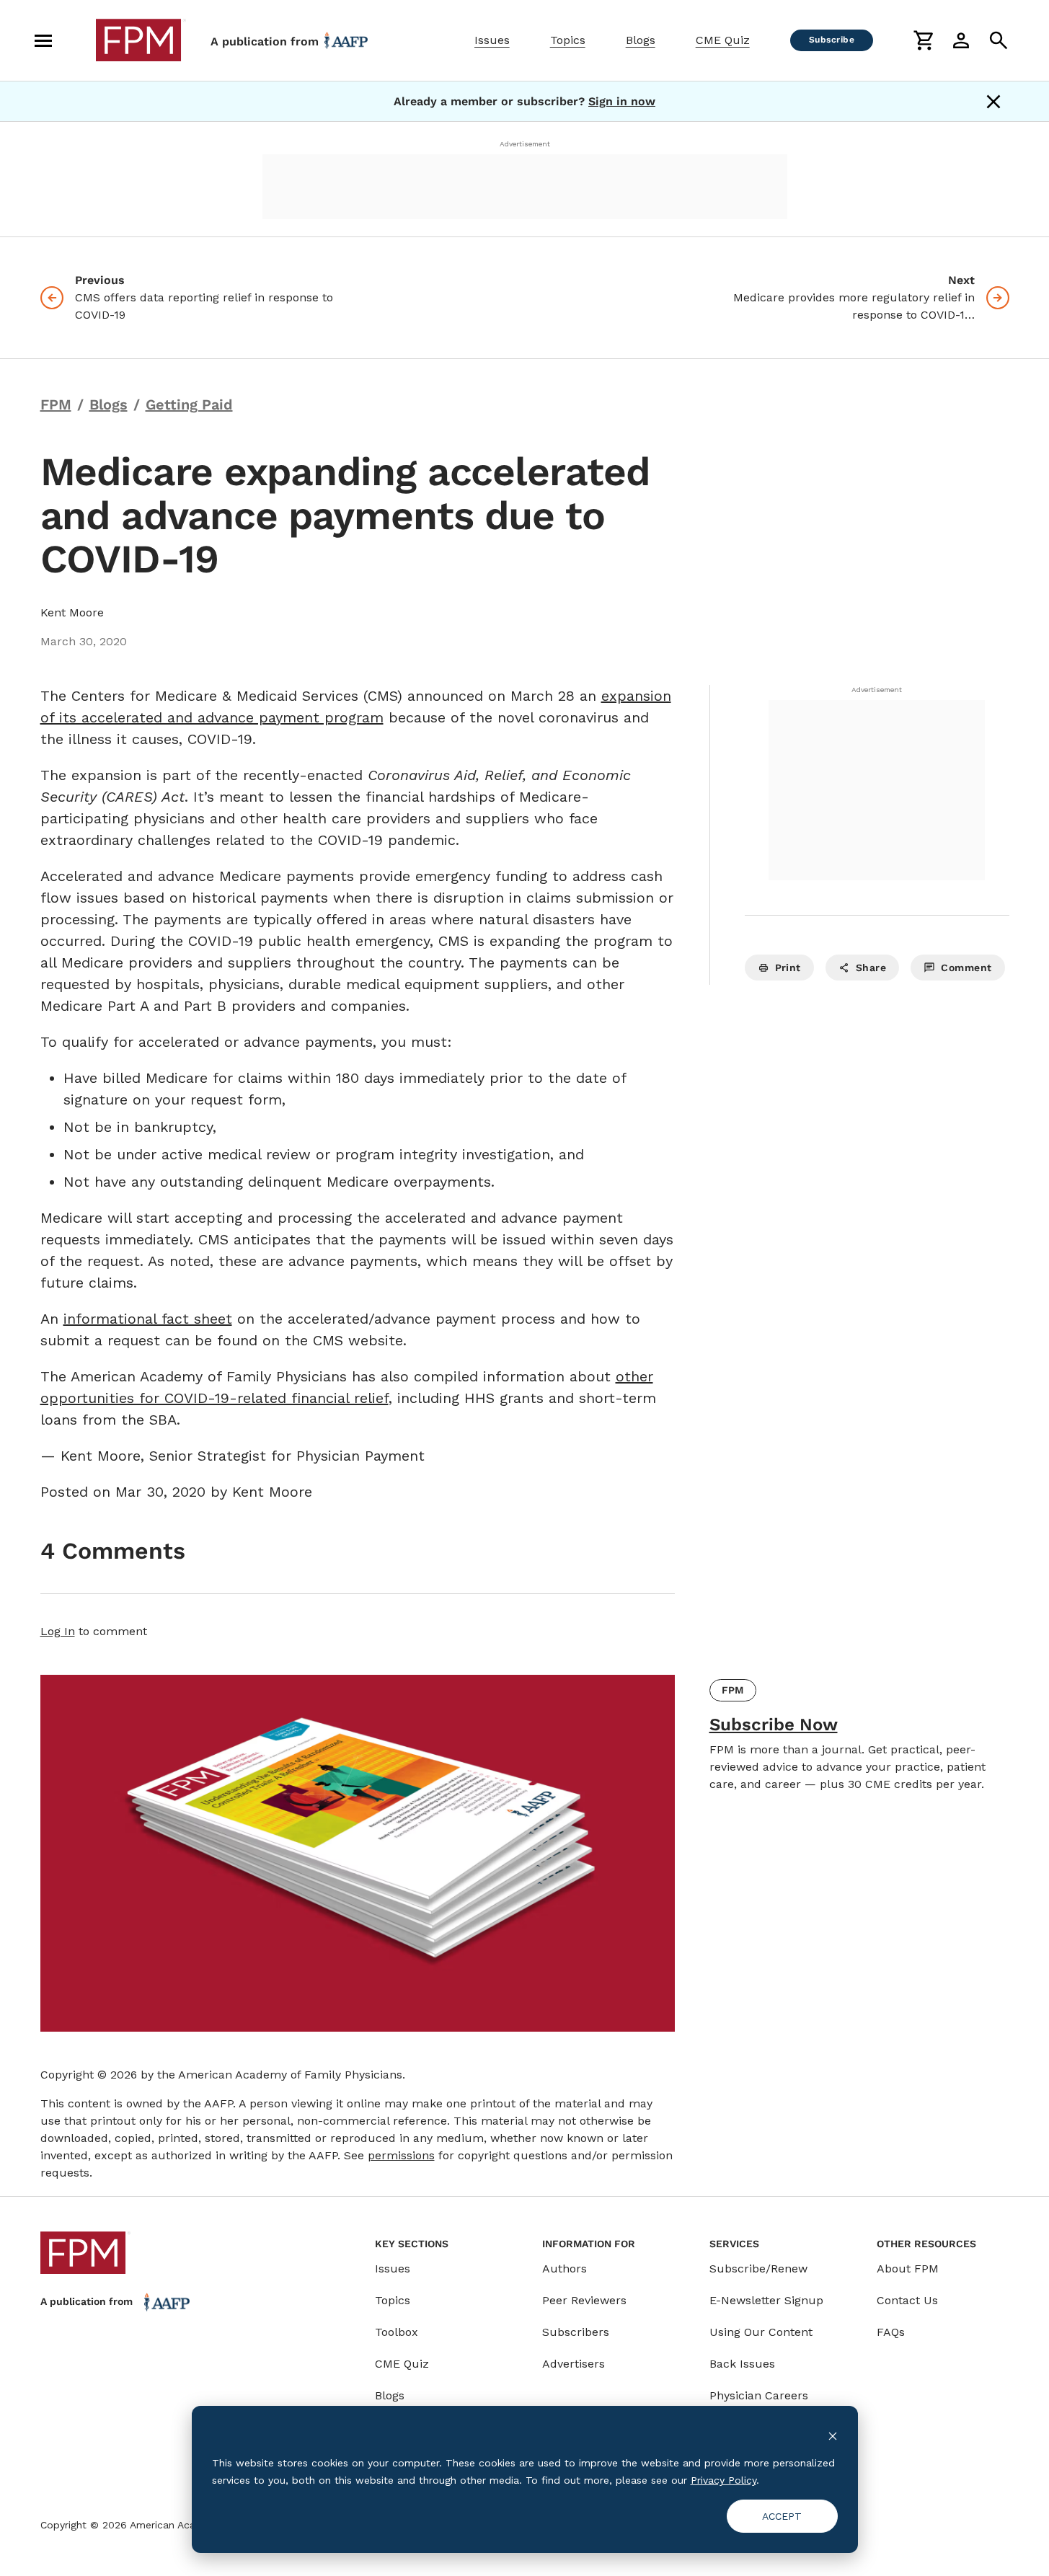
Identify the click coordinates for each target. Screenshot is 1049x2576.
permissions (401, 2155)
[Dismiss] (993, 102)
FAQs (891, 2332)
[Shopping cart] (924, 40)
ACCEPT (782, 2516)
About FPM (908, 2269)
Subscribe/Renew (758, 2269)
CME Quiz (723, 40)
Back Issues (742, 2364)
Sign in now (622, 101)
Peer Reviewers (584, 2300)
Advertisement (525, 144)
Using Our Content (761, 2332)
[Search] (999, 40)
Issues (492, 40)
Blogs (641, 40)
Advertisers (574, 2364)
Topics (568, 40)
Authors (565, 2269)
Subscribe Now (774, 1725)
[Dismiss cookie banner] (833, 2435)
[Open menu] (43, 40)
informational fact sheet (148, 1319)
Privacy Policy (723, 2480)
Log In (58, 1631)
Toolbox (397, 2332)
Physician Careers (759, 2395)
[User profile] (961, 40)
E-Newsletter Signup (766, 2300)
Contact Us (907, 2300)
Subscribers (576, 2332)
